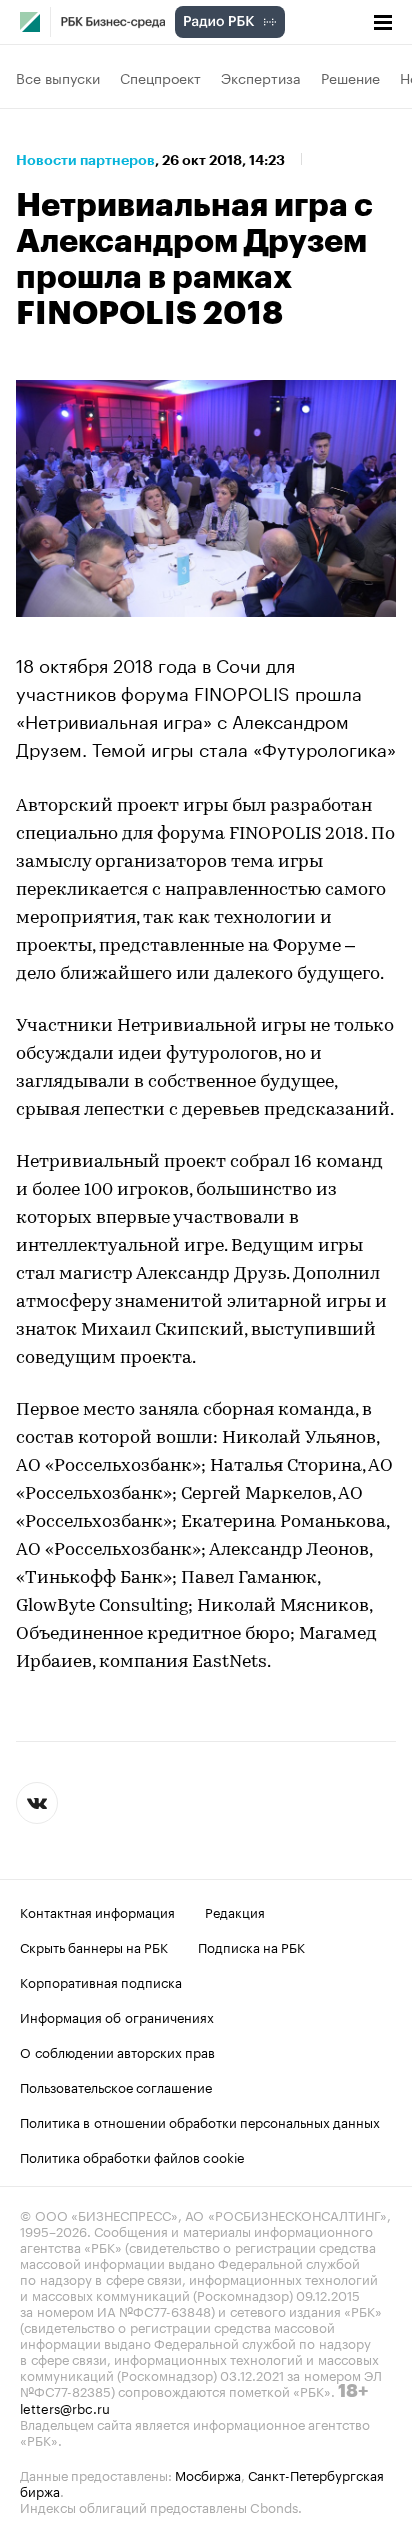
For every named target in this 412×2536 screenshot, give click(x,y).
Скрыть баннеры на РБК (94, 1946)
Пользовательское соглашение (116, 2086)
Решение (350, 77)
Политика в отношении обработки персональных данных (200, 2121)
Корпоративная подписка (101, 1981)
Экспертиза (261, 77)
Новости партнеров (85, 160)
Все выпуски (58, 77)
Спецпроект (160, 77)
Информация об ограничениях (117, 2016)
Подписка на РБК (251, 1946)
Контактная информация (97, 1911)
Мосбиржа (208, 2474)
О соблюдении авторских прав (117, 2051)
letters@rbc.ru (65, 2407)
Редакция (235, 1911)
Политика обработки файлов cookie (132, 2156)
